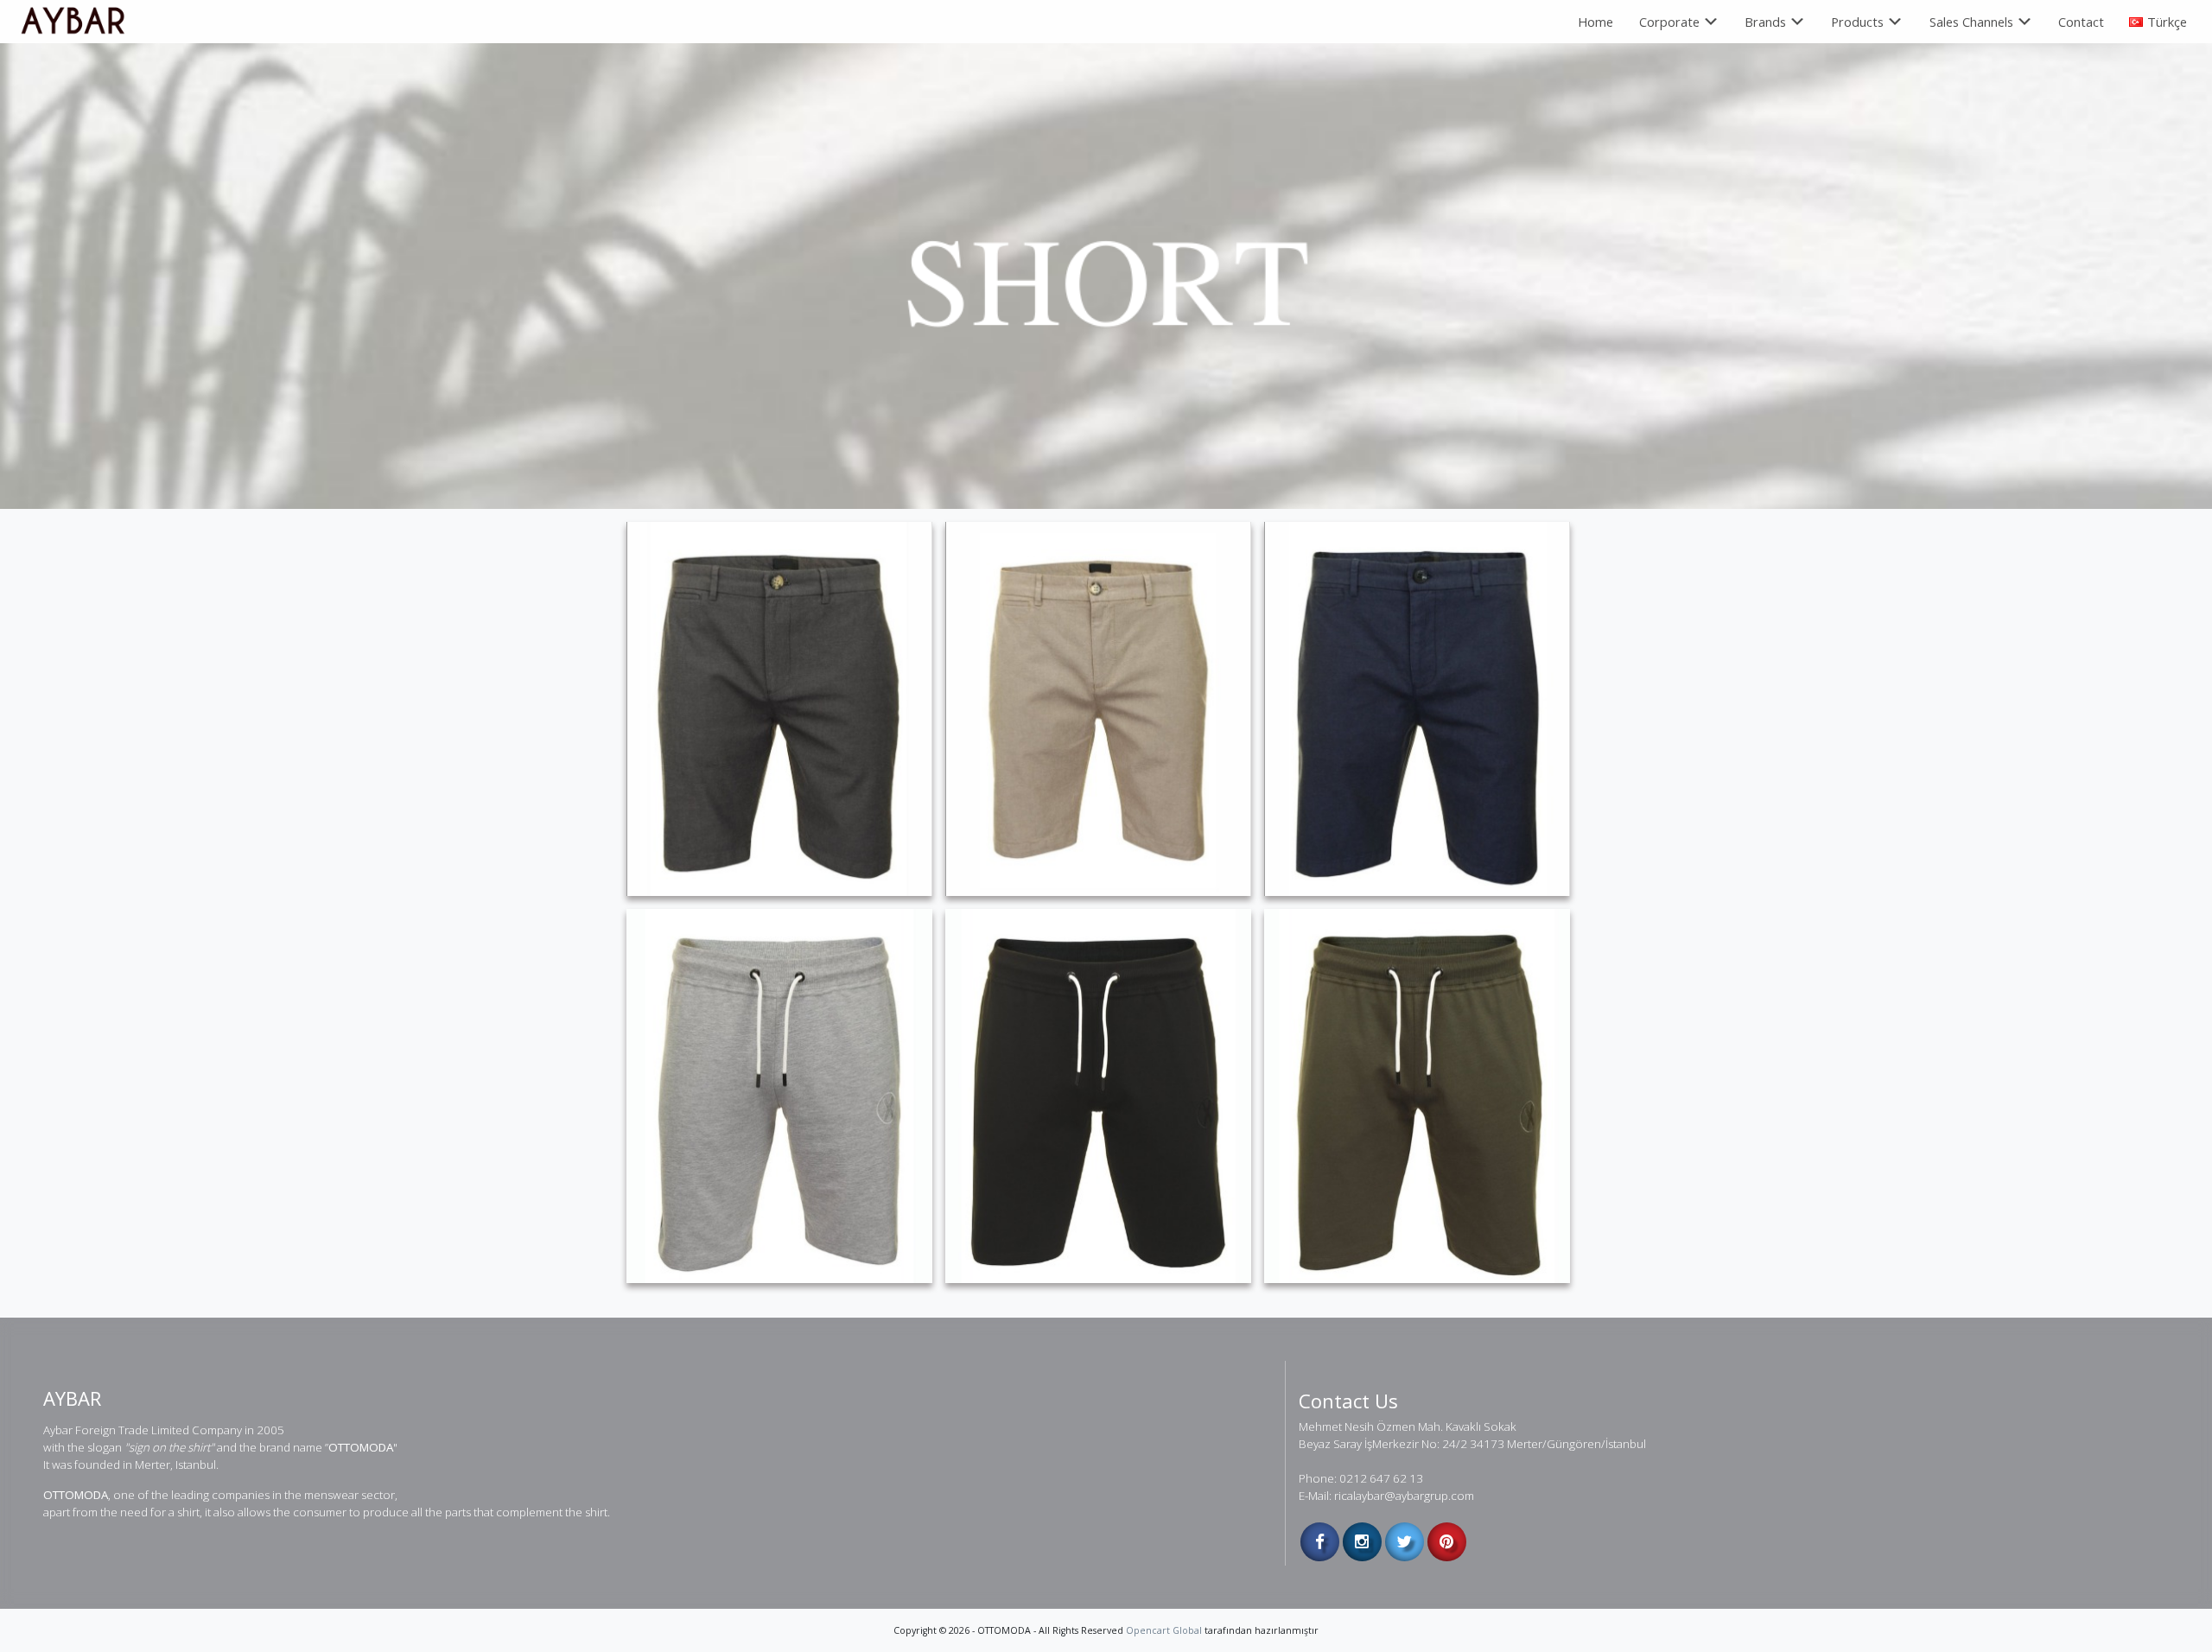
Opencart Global (1164, 1630)
